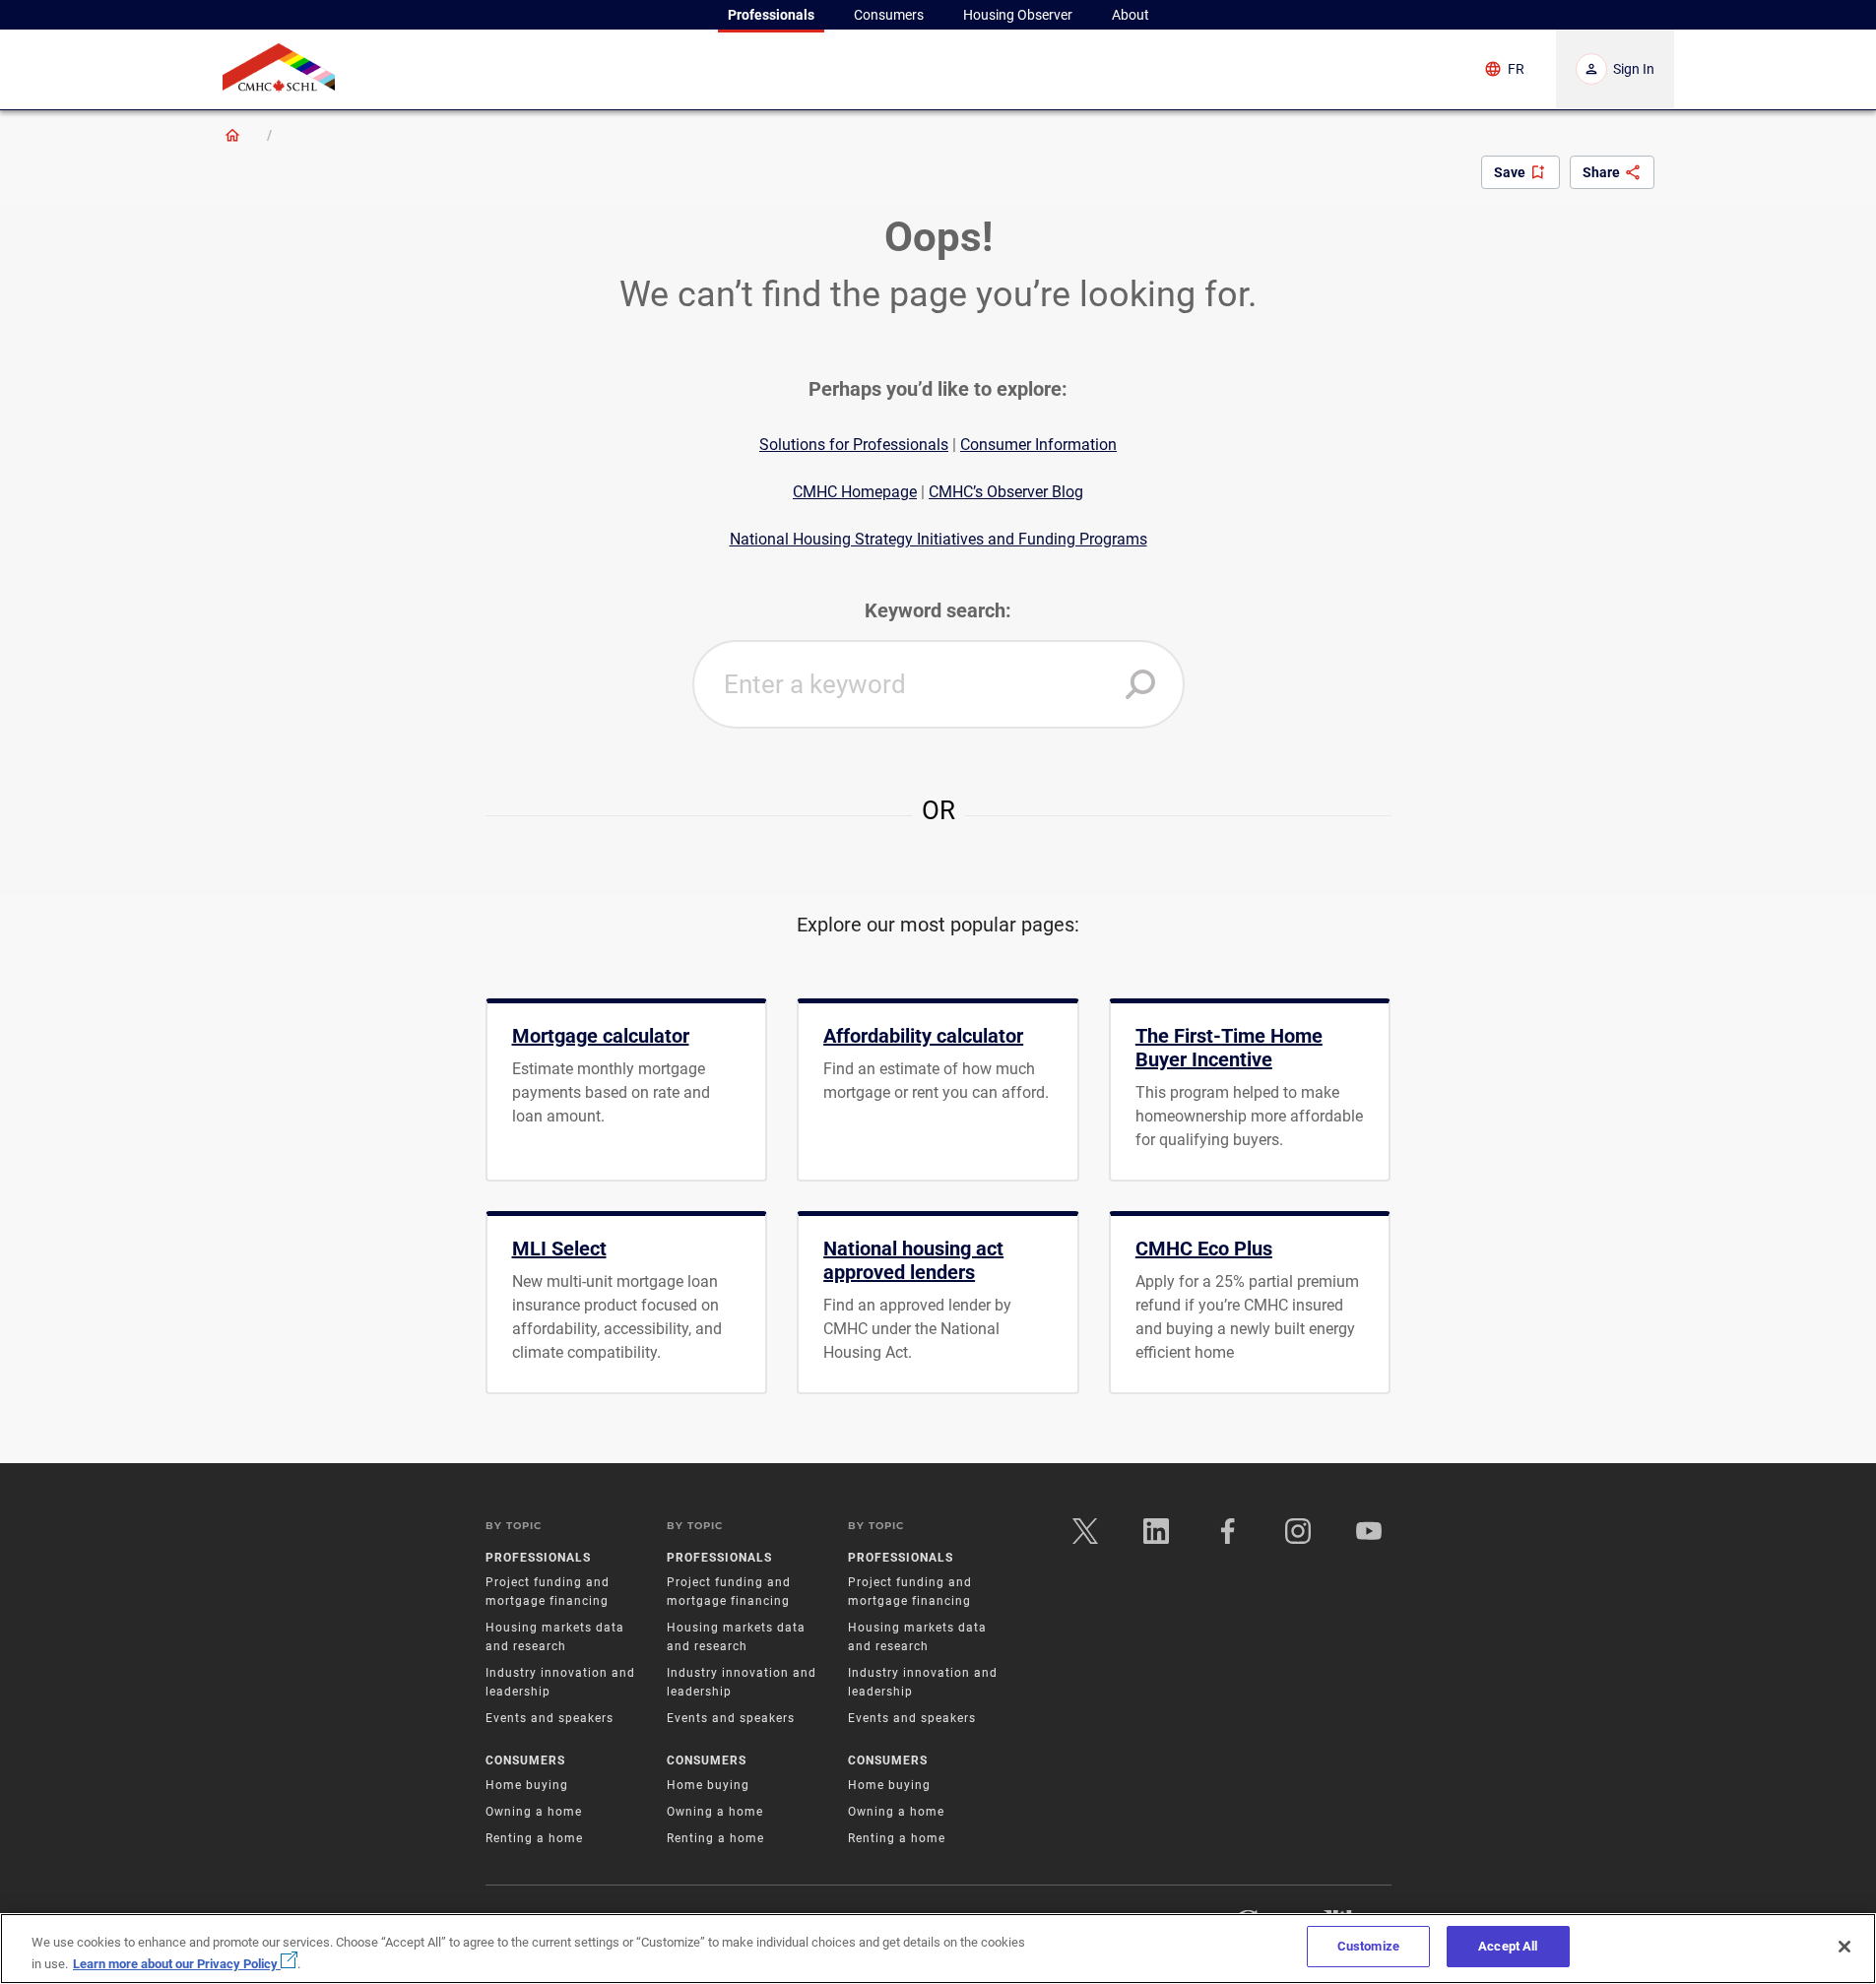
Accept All (1508, 1946)
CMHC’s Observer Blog (1006, 492)
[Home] (232, 135)
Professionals (538, 1558)
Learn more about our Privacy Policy (177, 1964)
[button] (1140, 684)
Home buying (527, 1785)
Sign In (1634, 69)
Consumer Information (1038, 445)
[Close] (1844, 1947)
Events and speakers (550, 1718)
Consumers (525, 1760)
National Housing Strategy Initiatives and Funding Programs (938, 539)
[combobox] (938, 684)
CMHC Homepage (855, 492)
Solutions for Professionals (854, 445)
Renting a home (534, 1838)
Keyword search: (938, 610)
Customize (1368, 1946)
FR (1516, 69)
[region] (938, 1949)
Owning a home (534, 1812)
